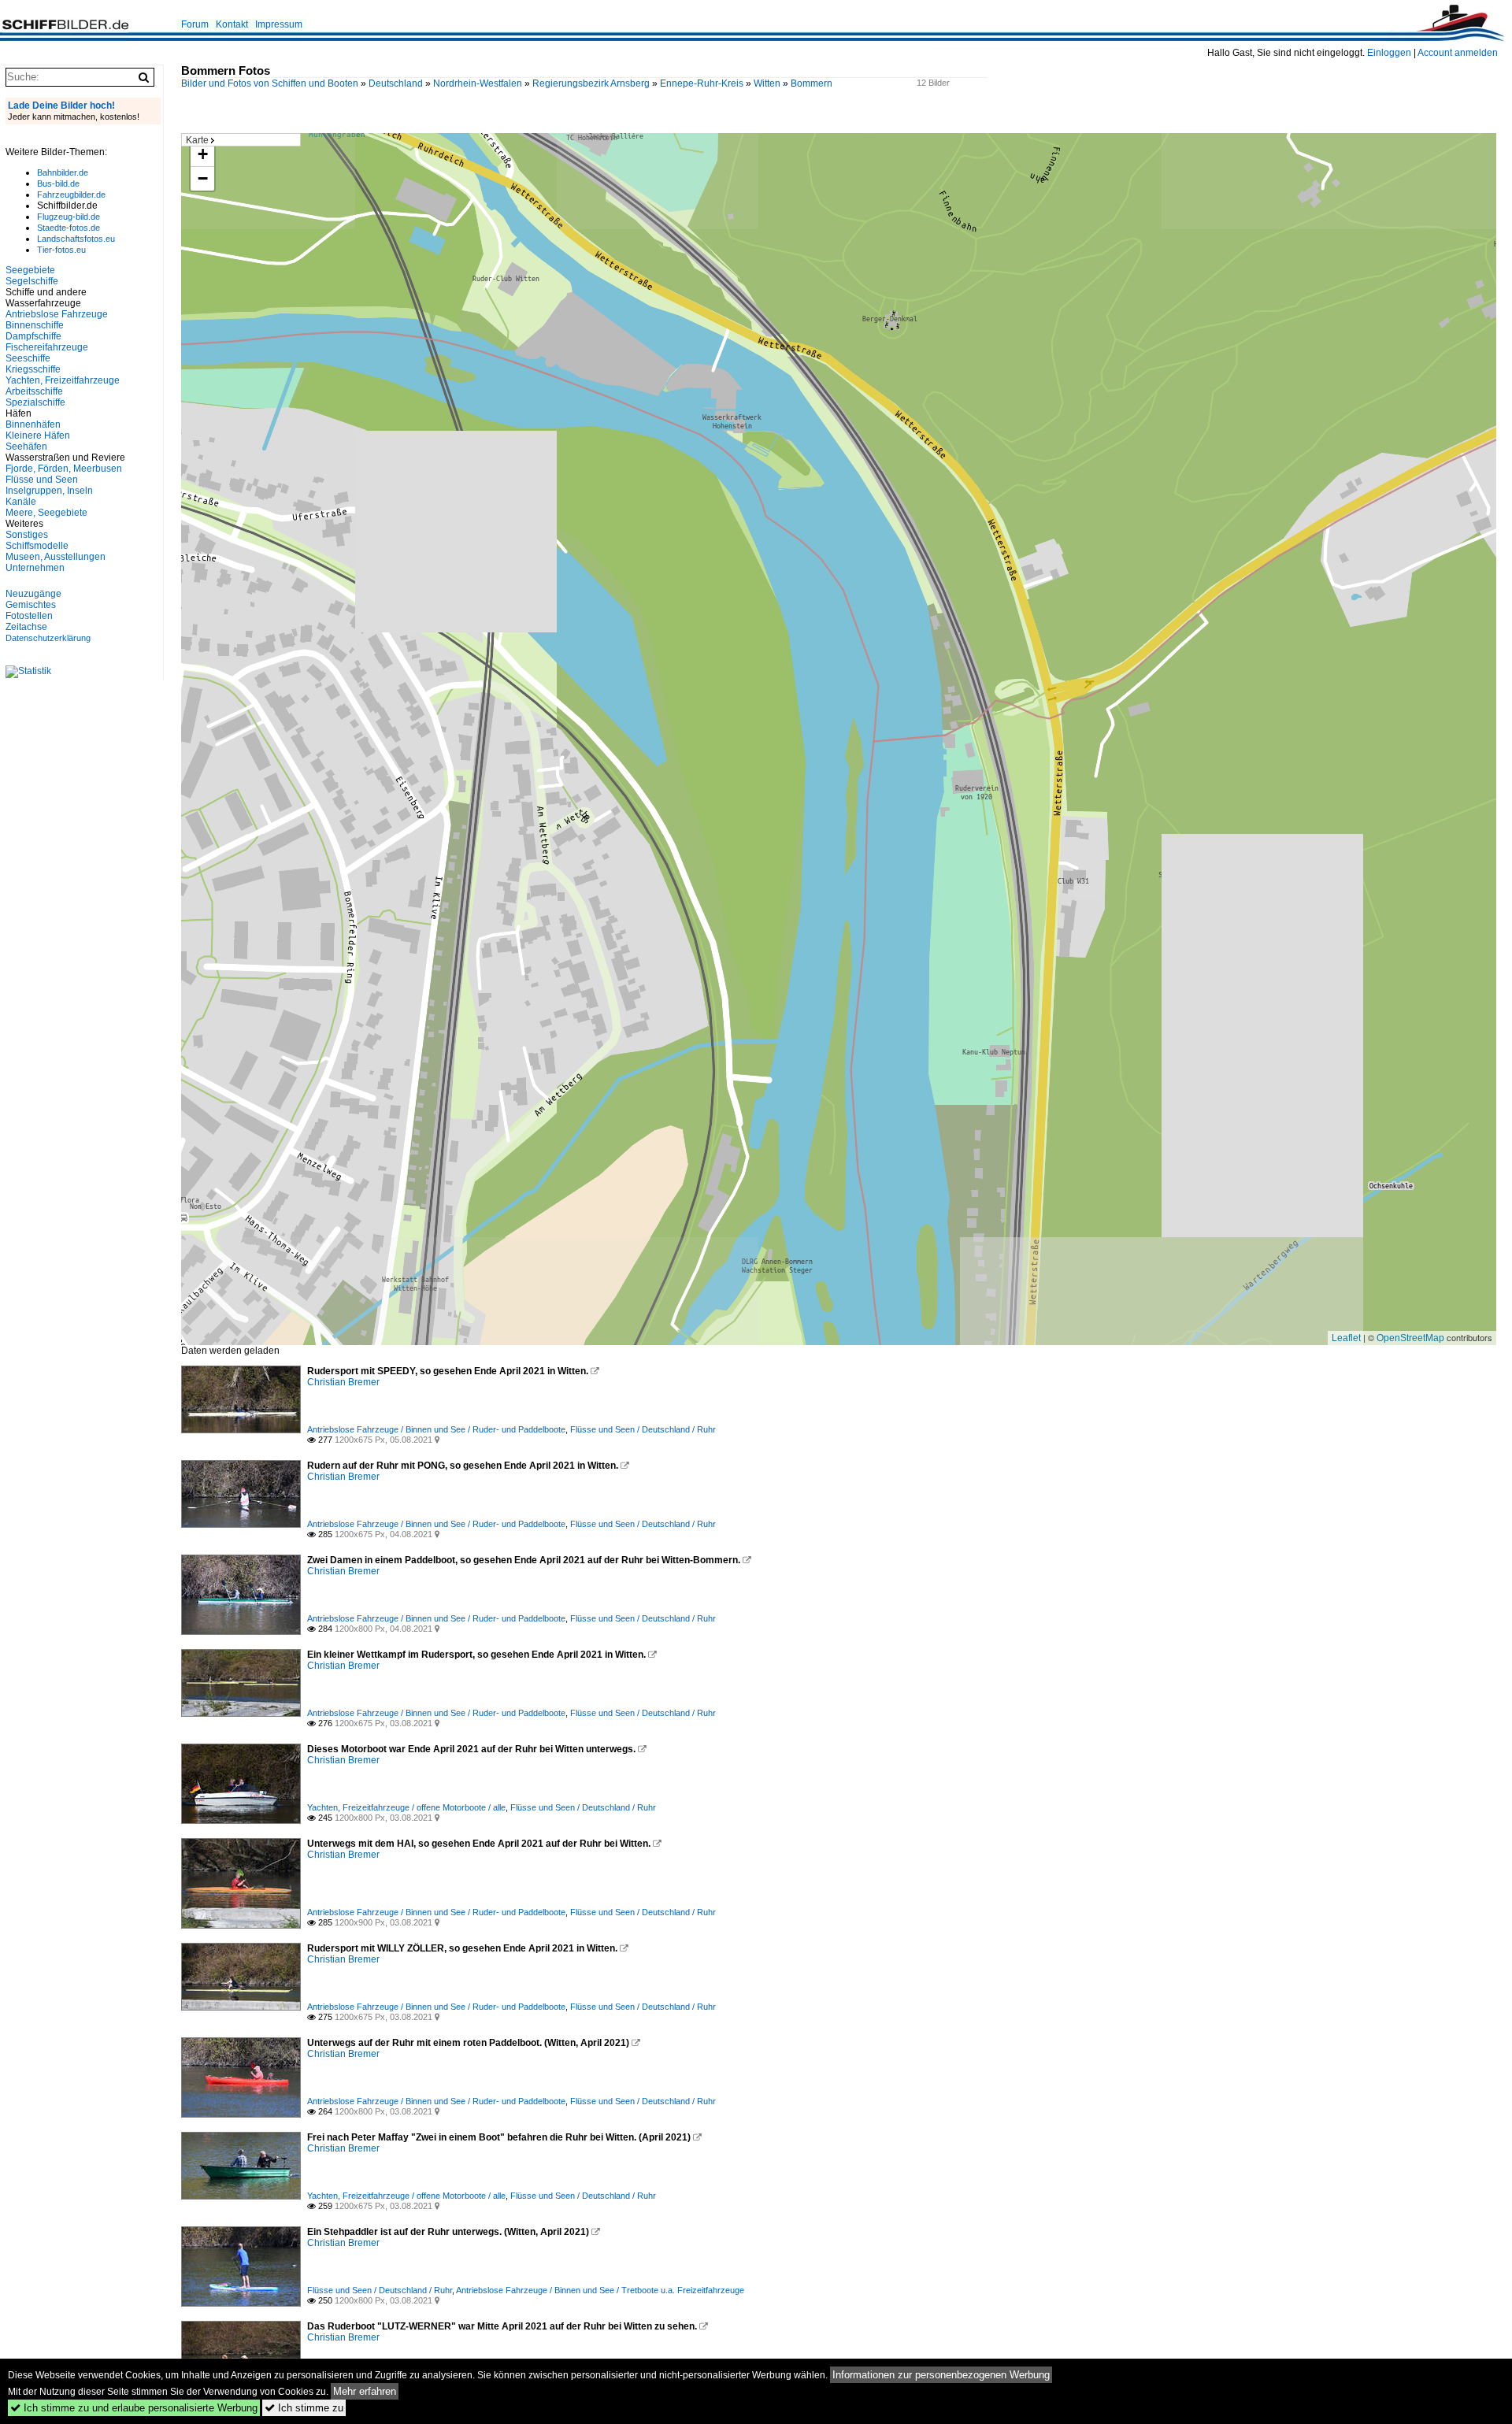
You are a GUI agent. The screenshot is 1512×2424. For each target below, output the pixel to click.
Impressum (279, 24)
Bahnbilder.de (63, 172)
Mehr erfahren (365, 2391)
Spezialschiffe (35, 402)
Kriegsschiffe (33, 369)
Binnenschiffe (35, 325)
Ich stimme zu (304, 2408)
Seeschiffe (28, 358)
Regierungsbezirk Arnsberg (591, 83)
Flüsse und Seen (42, 480)
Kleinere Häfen (38, 436)
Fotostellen (29, 616)
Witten (767, 83)
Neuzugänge (33, 594)
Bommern (812, 83)
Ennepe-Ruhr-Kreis (702, 83)
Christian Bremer (343, 1382)
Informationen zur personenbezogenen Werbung (941, 2375)
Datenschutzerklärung (48, 638)
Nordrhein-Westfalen (478, 83)
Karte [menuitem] (197, 140)
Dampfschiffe (33, 336)
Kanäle (21, 502)
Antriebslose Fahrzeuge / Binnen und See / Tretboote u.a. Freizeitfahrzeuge (600, 2290)
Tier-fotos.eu (61, 250)
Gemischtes (31, 605)
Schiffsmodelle (37, 546)
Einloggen (1389, 53)
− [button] (203, 178)
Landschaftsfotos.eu (76, 239)
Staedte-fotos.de (69, 228)
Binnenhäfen (33, 424)
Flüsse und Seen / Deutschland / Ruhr (643, 1429)
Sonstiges (27, 535)
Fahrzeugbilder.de (71, 195)
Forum (195, 24)
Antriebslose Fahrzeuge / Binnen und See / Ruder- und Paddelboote (436, 1429)
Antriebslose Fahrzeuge (57, 314)
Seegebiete (30, 270)
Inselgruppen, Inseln (49, 491)
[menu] (241, 140)
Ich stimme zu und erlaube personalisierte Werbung (134, 2408)
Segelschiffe (32, 281)
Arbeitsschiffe (34, 391)
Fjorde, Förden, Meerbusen (64, 469)
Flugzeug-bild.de (69, 217)
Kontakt (232, 24)
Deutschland (396, 83)
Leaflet (1346, 1338)
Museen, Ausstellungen (56, 557)
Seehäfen (26, 447)
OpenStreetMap (1410, 1338)
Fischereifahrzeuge (47, 347)
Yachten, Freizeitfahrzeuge (63, 380)
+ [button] (203, 154)
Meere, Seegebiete (46, 513)
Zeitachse (26, 627)
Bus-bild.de (58, 183)
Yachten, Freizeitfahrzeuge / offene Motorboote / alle (406, 1807)
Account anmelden (1458, 53)
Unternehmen (35, 568)
